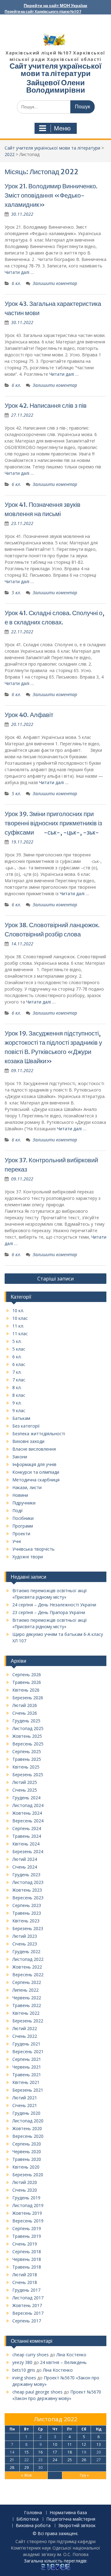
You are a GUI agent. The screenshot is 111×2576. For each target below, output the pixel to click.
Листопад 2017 (28, 2298)
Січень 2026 (25, 1713)
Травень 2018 (27, 2267)
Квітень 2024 (26, 1844)
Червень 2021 (27, 2067)
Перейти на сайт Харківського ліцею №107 (43, 12)
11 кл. (18, 1326)
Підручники (24, 1503)
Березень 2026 (28, 1698)
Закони (20, 1457)
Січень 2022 (25, 2036)
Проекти (21, 1534)
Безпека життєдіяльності (39, 1434)
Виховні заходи (28, 1441)
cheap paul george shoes (37, 2392)
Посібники (23, 1518)
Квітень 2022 (26, 2013)
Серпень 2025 (27, 1751)
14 (12, 2452)
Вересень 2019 (28, 2221)
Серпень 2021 (27, 2059)
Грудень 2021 (26, 2044)
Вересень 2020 (28, 2136)
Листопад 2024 (28, 1805)
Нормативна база (68, 2513)
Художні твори (28, 1557)
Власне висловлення (34, 1449)
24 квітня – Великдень (63, 2362)
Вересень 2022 (28, 1975)
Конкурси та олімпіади (36, 1472)
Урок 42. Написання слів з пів (46, 405)
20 (99, 2452)
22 (27, 2460)
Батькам (21, 1418)
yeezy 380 (22, 2362)
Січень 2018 (25, 2282)
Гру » (84, 2475)
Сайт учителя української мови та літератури (55, 70)
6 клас (19, 1364)
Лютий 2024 (25, 1859)
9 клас (19, 1410)
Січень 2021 (25, 2105)
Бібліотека (27, 2519)
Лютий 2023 (25, 1936)
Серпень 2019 (27, 2228)
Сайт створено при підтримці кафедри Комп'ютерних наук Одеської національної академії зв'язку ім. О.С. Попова (55, 2548)
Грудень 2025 (26, 1721)
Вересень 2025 (28, 1744)
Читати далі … (19, 272)
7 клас (19, 1380)
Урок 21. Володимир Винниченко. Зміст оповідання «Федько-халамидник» (51, 195)
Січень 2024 (25, 1867)
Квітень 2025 (26, 1767)
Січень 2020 (25, 2190)
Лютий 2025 (25, 1782)
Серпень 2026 (27, 1675)
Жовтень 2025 (27, 1736)
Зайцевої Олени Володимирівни (56, 86)
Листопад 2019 (28, 2205)
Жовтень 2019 (27, 2213)
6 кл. (16, 283)
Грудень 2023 (26, 1875)
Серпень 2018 (27, 2251)
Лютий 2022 (25, 2028)
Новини (20, 1495)
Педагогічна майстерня (71, 2519)
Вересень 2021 (28, 2051)
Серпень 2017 (27, 2321)
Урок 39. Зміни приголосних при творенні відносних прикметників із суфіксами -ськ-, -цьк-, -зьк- (53, 823)
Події (18, 1510)
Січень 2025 (25, 1790)
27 (99, 2460)
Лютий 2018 (25, 2275)
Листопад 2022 (28, 1959)
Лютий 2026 (25, 1705)
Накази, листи (27, 1487)
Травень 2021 (27, 2075)
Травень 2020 (27, 2159)
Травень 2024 (27, 1836)
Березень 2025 (28, 1775)
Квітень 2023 (26, 1921)
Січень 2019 (25, 2244)
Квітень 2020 (26, 2167)
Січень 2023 (25, 1944)
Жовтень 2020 (27, 2128)
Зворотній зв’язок (77, 2526)
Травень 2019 (27, 2236)
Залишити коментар (55, 283)
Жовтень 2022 (27, 1967)
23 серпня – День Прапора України (49, 1612)
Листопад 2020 (28, 2121)
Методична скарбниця (36, 1480)
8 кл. (17, 1387)
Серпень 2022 (27, 1982)
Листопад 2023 (28, 1882)
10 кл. (18, 1310)
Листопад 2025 (28, 1728)
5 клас (19, 1349)
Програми (23, 1526)
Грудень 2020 (26, 2113)
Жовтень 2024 (27, 1813)
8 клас (19, 1395)
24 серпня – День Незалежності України (54, 1605)
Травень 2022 (27, 2005)
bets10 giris (24, 2370)
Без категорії (26, 1426)
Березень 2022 (28, 2021)
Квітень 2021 (26, 2082)
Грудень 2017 (26, 2290)
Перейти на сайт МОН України (55, 6)
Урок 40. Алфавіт (29, 715)
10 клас (20, 1318)
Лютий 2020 (25, 2182)
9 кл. (17, 1403)
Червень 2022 (27, 1998)
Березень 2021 (28, 2090)
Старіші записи (55, 1279)
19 (84, 2452)
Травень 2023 (27, 1913)
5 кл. (16, 593)
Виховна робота (33, 2526)
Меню (62, 128)
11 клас (20, 1334)
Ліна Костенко (71, 2355)
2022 (10, 154)
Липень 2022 (25, 1990)
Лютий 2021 (25, 2098)
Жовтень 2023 (27, 1890)
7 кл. (17, 1372)
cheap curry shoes (31, 2355)
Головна (33, 2513)
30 (40, 2468)
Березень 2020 (28, 2175)
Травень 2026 (27, 1682)
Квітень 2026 (26, 1690)
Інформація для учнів (34, 1464)
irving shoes (24, 2378)
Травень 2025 (27, 1759)
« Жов (26, 2475)
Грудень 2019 (26, 2198)
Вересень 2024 (28, 1821)
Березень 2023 (28, 1928)
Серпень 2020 (27, 2144)
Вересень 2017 (28, 2313)
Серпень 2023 (27, 1905)
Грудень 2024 (26, 1798)
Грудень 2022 (26, 1951)
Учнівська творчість (33, 1549)
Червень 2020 (27, 2151)
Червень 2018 (27, 2259)
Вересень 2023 (28, 1898)
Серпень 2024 (27, 1828)
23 (40, 2460)
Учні (17, 1541)
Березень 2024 (28, 1851)
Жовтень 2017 (27, 2305)
